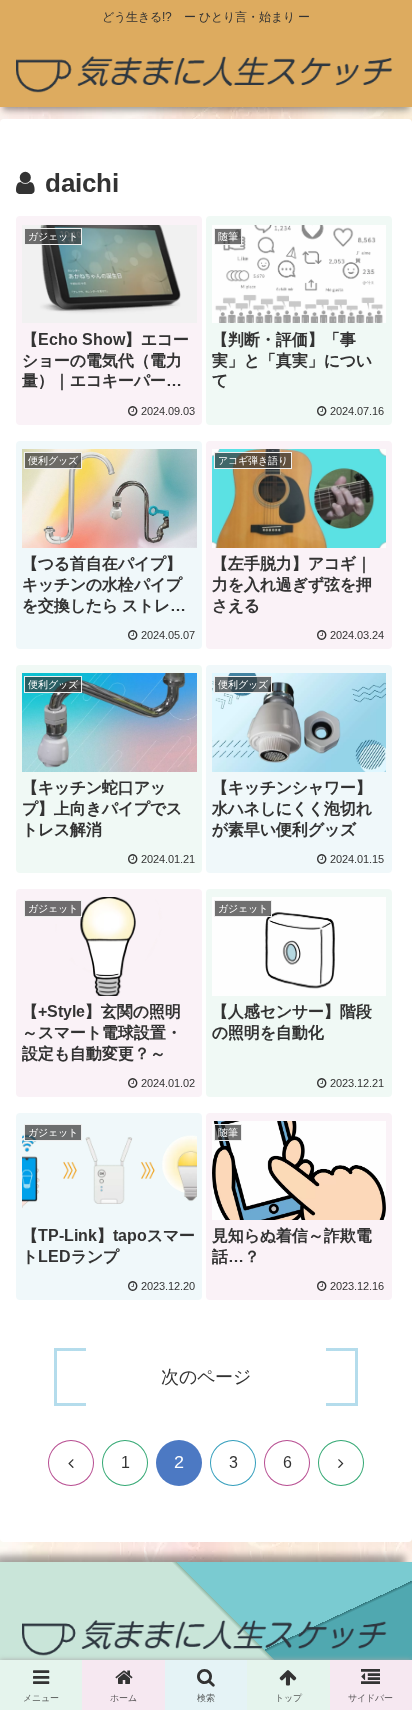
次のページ (206, 1377)
